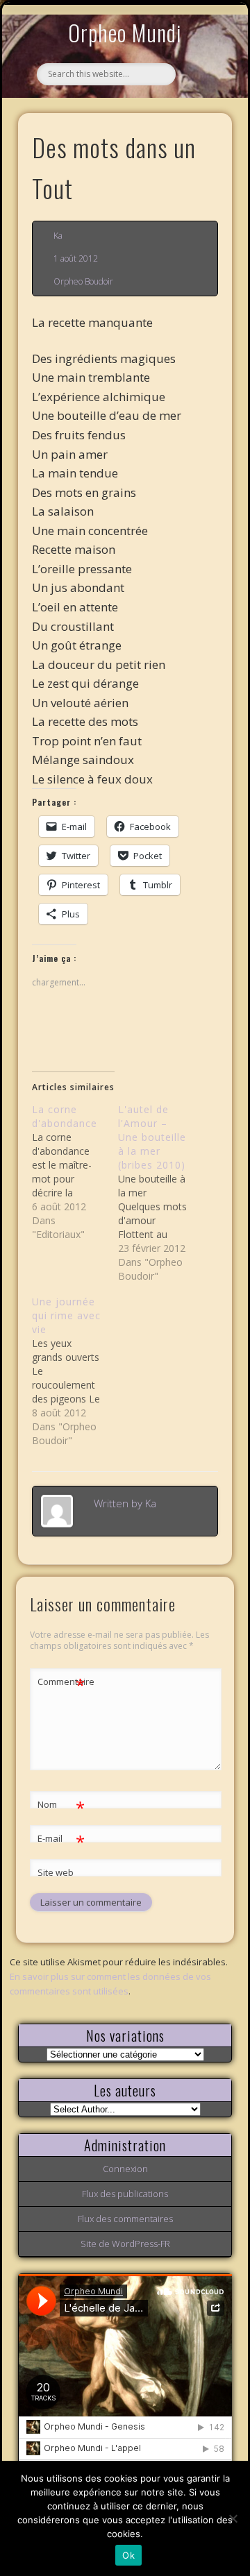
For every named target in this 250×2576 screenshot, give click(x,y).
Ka (58, 236)
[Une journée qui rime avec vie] (75, 1371)
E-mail (61, 1840)
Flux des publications (125, 2194)
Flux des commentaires (125, 2219)
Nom (61, 1806)
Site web (56, 1872)
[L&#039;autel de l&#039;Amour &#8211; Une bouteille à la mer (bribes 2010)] (161, 1193)
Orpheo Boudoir (83, 281)
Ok (128, 2555)
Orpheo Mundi (125, 32)
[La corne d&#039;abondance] (75, 1172)
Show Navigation (199, 128)
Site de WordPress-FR (125, 2244)
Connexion (125, 2169)
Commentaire (62, 1684)
